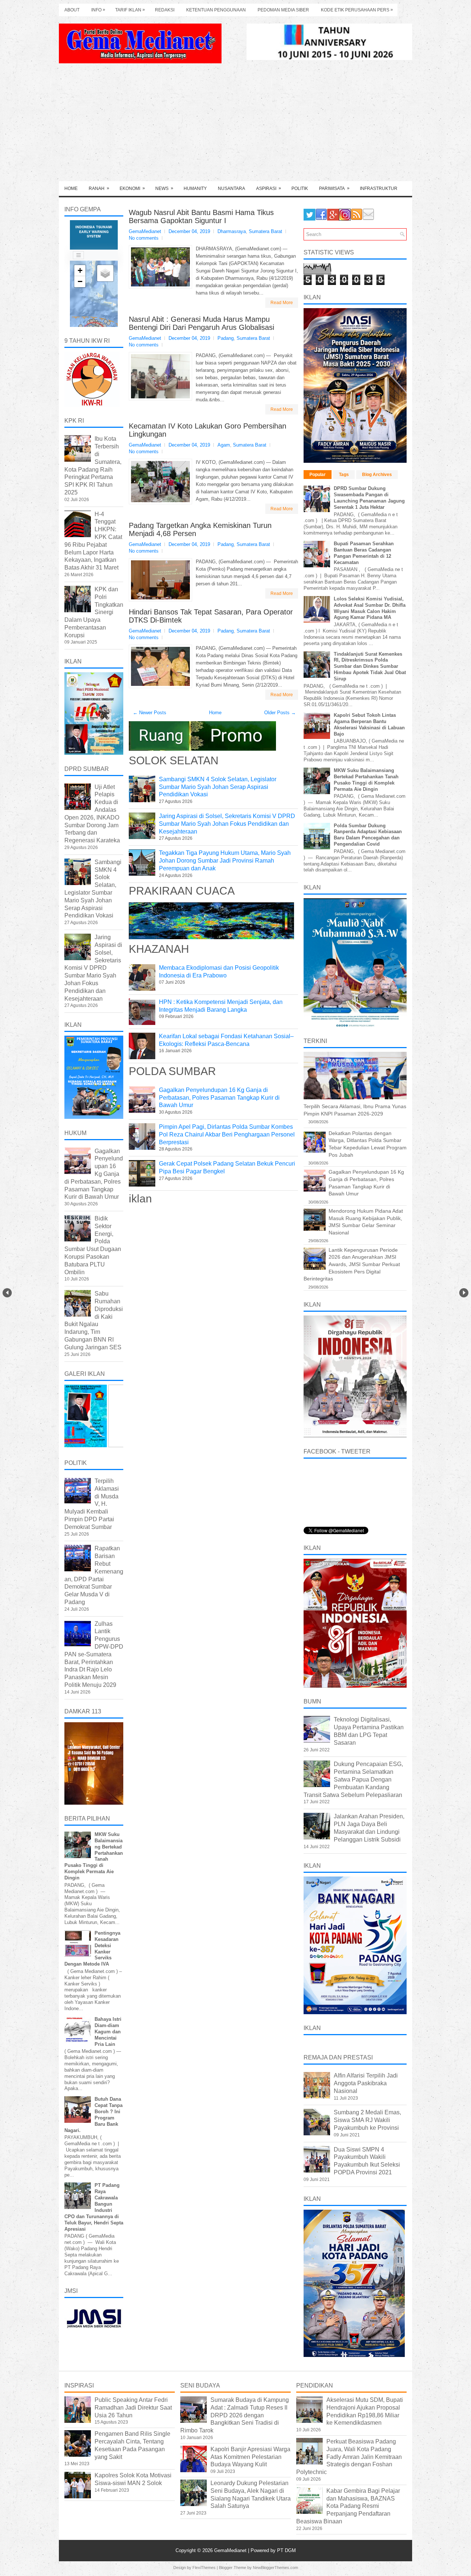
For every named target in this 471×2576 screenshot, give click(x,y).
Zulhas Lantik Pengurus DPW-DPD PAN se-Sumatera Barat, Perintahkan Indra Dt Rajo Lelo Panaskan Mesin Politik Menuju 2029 (94, 1654)
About (72, 10)
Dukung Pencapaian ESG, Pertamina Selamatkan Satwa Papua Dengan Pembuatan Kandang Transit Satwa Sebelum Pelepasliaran (353, 1779)
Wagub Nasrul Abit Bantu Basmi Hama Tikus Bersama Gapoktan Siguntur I (201, 216)
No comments (144, 238)
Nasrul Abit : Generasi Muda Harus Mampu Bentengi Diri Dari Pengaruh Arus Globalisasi (201, 323)
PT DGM (286, 2550)
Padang (226, 338)
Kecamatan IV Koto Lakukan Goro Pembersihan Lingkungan (208, 430)
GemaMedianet (231, 2550)
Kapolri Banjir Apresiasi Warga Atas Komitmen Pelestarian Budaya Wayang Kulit (250, 2457)
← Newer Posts (150, 713)
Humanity (195, 188)
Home (71, 188)
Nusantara (231, 188)
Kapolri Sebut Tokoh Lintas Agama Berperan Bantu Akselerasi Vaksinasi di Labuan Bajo (369, 725)
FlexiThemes (204, 2568)
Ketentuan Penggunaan (216, 10)
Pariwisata (334, 188)
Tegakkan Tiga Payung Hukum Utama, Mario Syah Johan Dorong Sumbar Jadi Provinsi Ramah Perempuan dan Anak (225, 861)
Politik (300, 188)
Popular (318, 475)
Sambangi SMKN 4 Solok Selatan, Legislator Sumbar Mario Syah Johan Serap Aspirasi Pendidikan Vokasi (218, 787)
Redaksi (165, 10)
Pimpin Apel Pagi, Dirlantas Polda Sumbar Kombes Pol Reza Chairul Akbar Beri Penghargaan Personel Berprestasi (227, 1134)
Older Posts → (280, 713)
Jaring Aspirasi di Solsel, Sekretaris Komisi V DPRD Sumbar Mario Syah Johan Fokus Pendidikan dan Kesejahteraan (227, 824)
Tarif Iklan (130, 10)
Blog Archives (377, 475)
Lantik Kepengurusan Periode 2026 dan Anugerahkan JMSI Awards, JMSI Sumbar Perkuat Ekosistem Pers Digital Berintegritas (352, 1264)
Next (464, 1293)
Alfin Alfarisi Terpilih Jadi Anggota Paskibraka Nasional (366, 2083)
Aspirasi (269, 188)
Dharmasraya (232, 231)
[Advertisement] (235, 126)
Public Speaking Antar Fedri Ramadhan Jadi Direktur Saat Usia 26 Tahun (133, 2408)
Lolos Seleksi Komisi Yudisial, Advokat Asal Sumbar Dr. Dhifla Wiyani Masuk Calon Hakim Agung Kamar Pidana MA (370, 608)
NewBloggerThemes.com (275, 2568)
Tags (344, 475)
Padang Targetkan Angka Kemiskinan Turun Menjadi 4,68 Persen (200, 529)
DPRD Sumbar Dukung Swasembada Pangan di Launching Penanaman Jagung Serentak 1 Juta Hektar (369, 498)
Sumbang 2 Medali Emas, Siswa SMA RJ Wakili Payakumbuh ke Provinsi (367, 2120)
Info (98, 10)
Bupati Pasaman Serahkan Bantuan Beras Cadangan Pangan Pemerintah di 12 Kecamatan (364, 553)
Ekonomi (132, 188)
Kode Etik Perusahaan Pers (357, 10)
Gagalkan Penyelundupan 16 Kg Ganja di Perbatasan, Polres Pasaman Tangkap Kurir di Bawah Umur (219, 1098)
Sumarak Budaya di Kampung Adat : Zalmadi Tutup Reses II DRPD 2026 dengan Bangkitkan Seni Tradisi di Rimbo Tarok (235, 2415)
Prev (7, 1293)
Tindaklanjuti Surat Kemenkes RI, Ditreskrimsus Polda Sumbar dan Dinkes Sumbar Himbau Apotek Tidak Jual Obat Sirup (370, 667)
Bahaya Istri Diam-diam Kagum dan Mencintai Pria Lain (108, 2032)
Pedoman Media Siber (283, 10)
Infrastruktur (379, 188)
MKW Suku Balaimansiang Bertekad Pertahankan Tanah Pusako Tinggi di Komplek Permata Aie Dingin (366, 780)
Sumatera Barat (265, 231)
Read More (282, 303)
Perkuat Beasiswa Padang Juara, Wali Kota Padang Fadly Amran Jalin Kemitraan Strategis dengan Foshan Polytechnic (349, 2457)
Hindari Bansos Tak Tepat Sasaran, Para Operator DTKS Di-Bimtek (211, 616)
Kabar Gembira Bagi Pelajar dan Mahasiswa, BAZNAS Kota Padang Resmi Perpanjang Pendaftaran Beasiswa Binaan (348, 2506)
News (164, 188)
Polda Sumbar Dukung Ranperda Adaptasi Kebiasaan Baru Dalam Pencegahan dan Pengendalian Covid (368, 835)
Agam (224, 445)
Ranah (99, 188)
